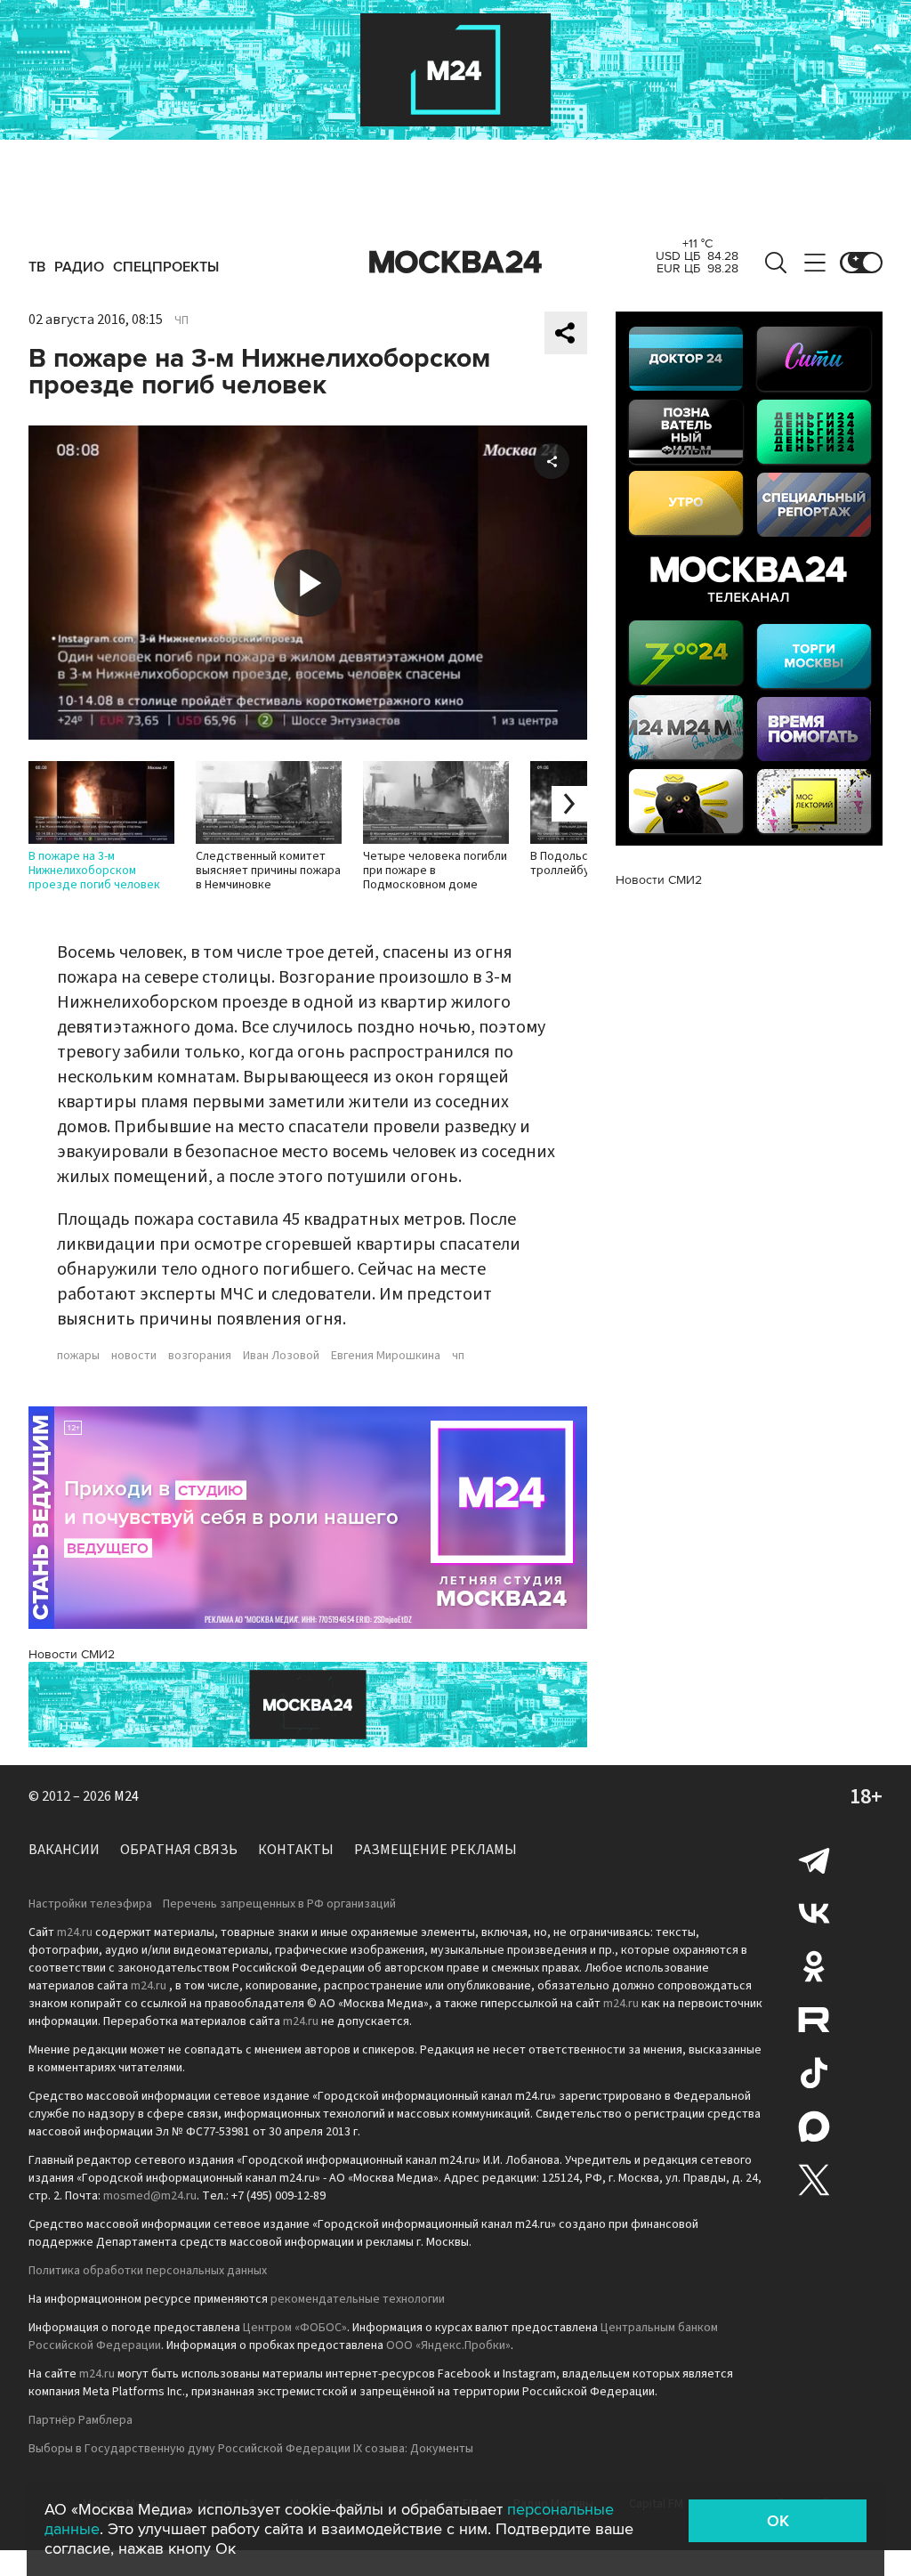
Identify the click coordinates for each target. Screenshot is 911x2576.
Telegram (814, 1859)
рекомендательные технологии (358, 2299)
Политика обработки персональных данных (148, 2271)
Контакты (296, 1850)
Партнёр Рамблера (81, 2420)
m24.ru (75, 1932)
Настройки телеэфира (90, 1904)
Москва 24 (455, 263)
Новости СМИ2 (72, 1654)
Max (814, 2126)
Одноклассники (814, 1966)
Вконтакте (814, 1913)
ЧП (181, 320)
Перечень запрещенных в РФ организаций (279, 1904)
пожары (78, 1356)
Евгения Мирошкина (386, 1356)
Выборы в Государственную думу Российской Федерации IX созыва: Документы (251, 2449)
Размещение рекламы (435, 1850)
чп (458, 1356)
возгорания (200, 1356)
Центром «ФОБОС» (295, 2328)
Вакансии (64, 1850)
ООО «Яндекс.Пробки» (448, 2345)
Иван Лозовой (281, 1356)
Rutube (814, 2020)
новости (134, 1356)
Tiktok (814, 2073)
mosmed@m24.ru (150, 2196)
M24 (126, 1796)
